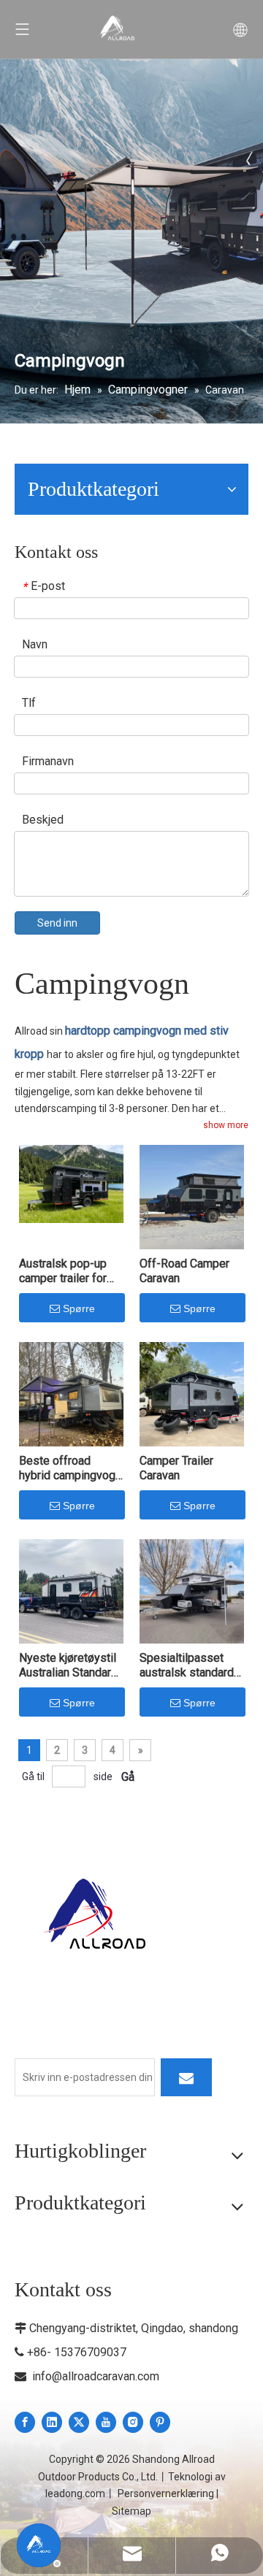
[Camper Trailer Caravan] (192, 1393)
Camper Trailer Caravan (176, 1468)
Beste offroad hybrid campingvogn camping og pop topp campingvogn (70, 1468)
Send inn (57, 923)
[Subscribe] (186, 2077)
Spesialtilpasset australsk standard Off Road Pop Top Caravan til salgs (187, 1665)
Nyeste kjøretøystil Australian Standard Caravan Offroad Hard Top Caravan (68, 1665)
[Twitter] (79, 2422)
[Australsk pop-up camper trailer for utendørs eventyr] (71, 1182)
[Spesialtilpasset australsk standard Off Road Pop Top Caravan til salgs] (192, 1590)
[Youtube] (106, 2422)
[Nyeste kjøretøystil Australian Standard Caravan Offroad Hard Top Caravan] (71, 1590)
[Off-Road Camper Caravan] (192, 1196)
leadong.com (75, 2493)
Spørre (79, 1308)
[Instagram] (133, 2422)
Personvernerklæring (166, 2493)
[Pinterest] (160, 2422)
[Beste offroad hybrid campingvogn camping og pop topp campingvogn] (71, 1393)
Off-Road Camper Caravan (184, 1271)
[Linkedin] (52, 2422)
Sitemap (131, 2511)
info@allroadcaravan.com (96, 2376)
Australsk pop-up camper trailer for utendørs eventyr (63, 1271)
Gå (128, 1777)
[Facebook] (25, 2422)
